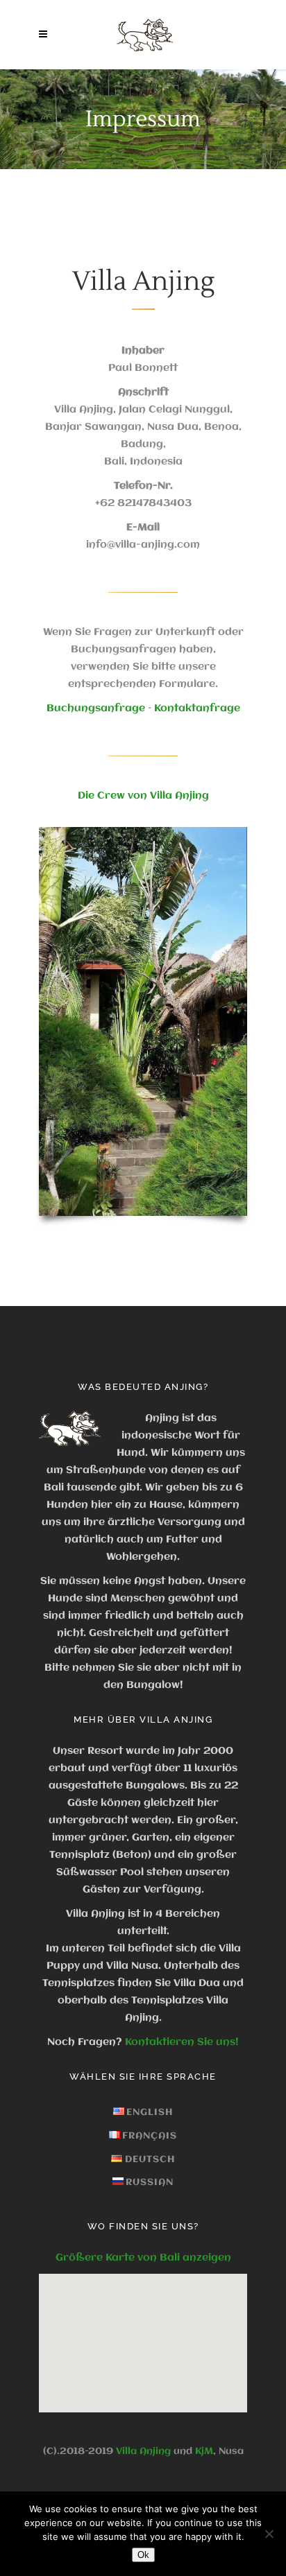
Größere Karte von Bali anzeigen (143, 2258)
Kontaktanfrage (197, 708)
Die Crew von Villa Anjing (143, 796)
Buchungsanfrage (96, 708)
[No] (269, 2534)
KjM (204, 2451)
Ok (143, 2555)
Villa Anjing (143, 2451)
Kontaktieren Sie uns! (182, 2042)
